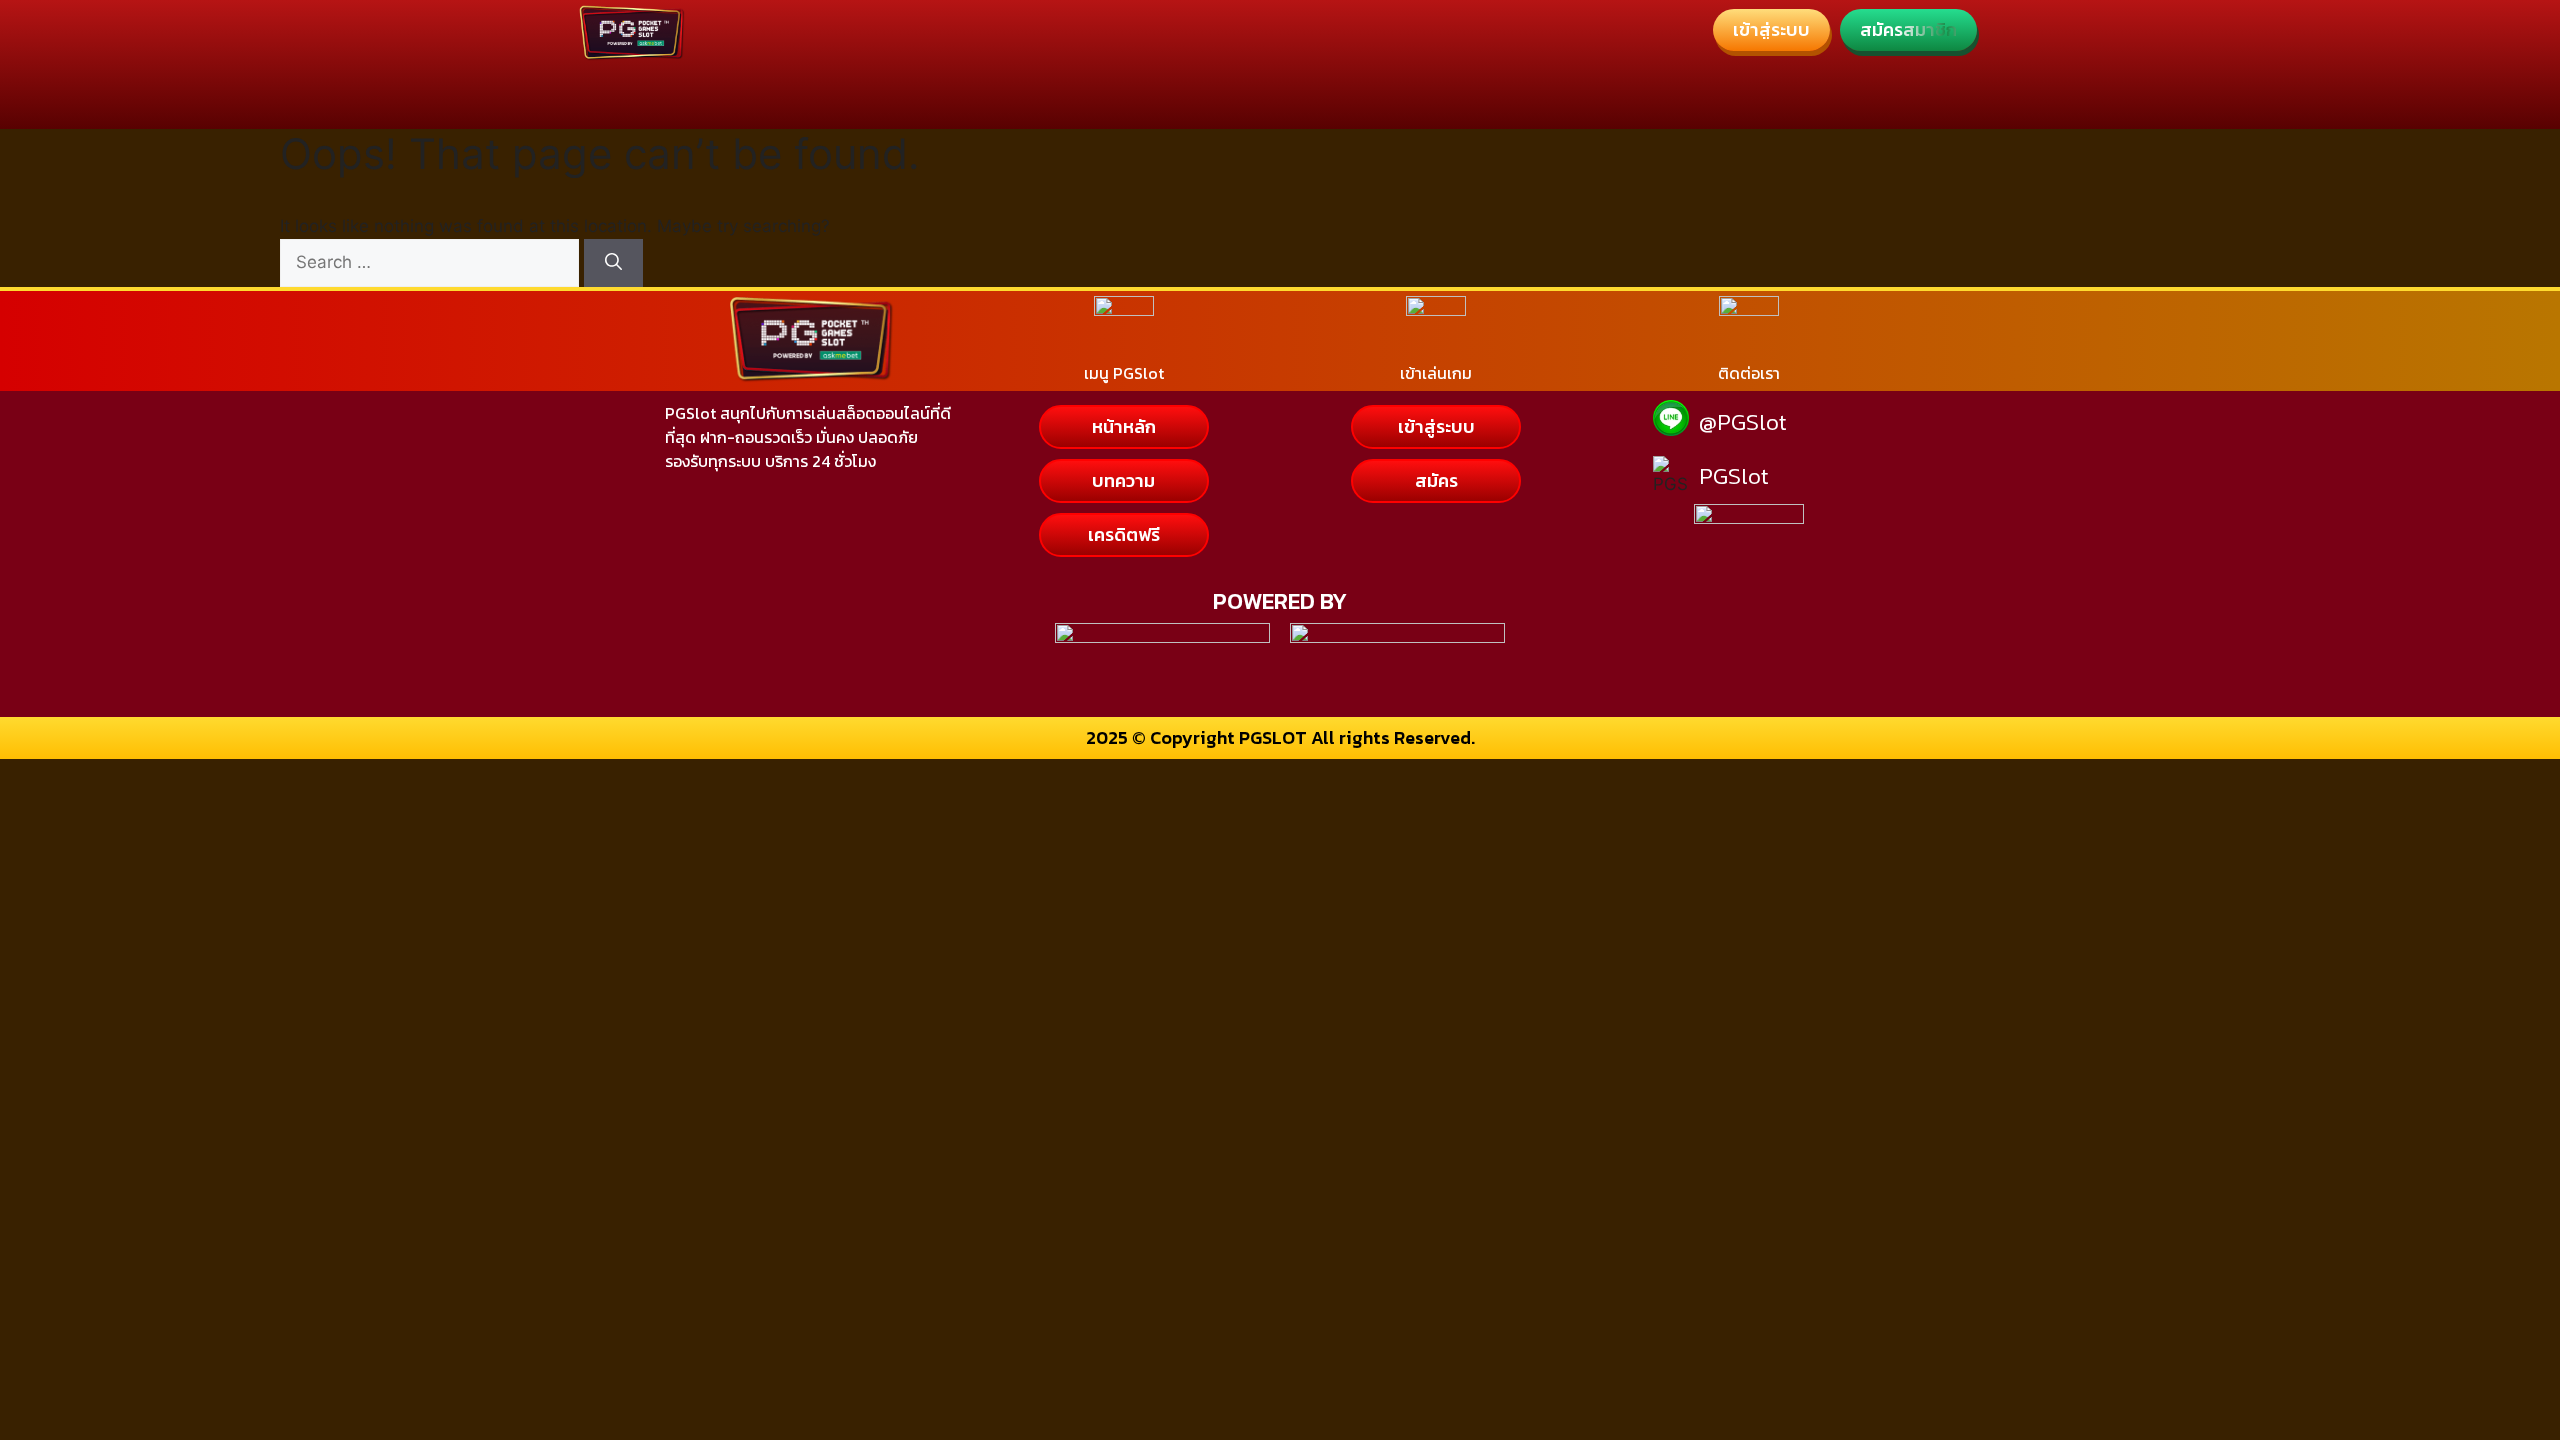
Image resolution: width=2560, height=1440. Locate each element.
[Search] (613, 263)
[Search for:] (432, 262)
